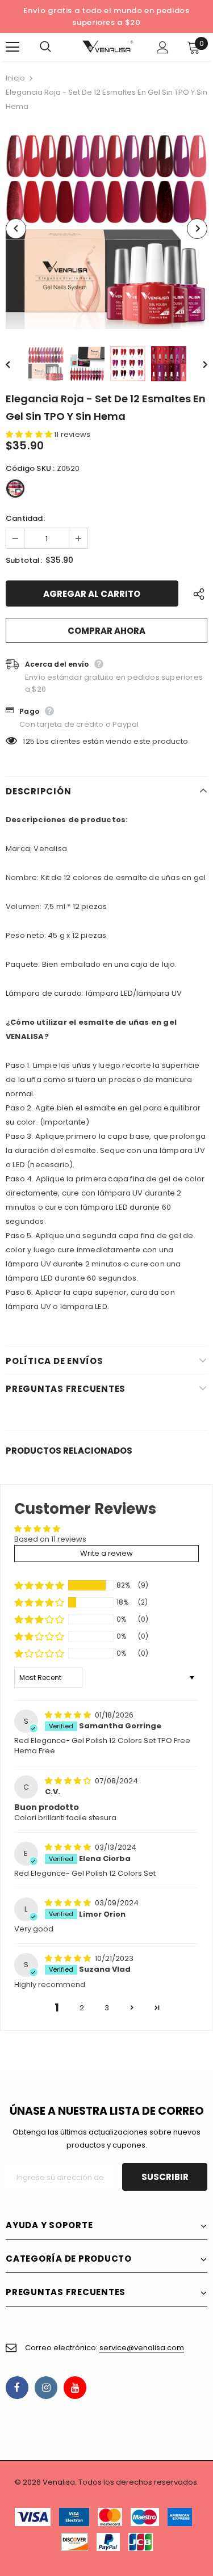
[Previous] (16, 229)
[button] (30, 434)
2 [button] (82, 2008)
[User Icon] (163, 47)
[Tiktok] (104, 2388)
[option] (106, 228)
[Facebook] (17, 2388)
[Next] (197, 229)
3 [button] (107, 2008)
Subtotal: (24, 560)
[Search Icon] (57, 47)
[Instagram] (46, 2388)
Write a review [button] (106, 1553)
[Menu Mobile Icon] (12, 47)
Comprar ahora (106, 631)
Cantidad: (25, 518)
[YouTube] (75, 2388)
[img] (69, 1715)
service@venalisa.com (142, 2348)
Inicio (15, 78)
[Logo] (108, 47)
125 (29, 741)
